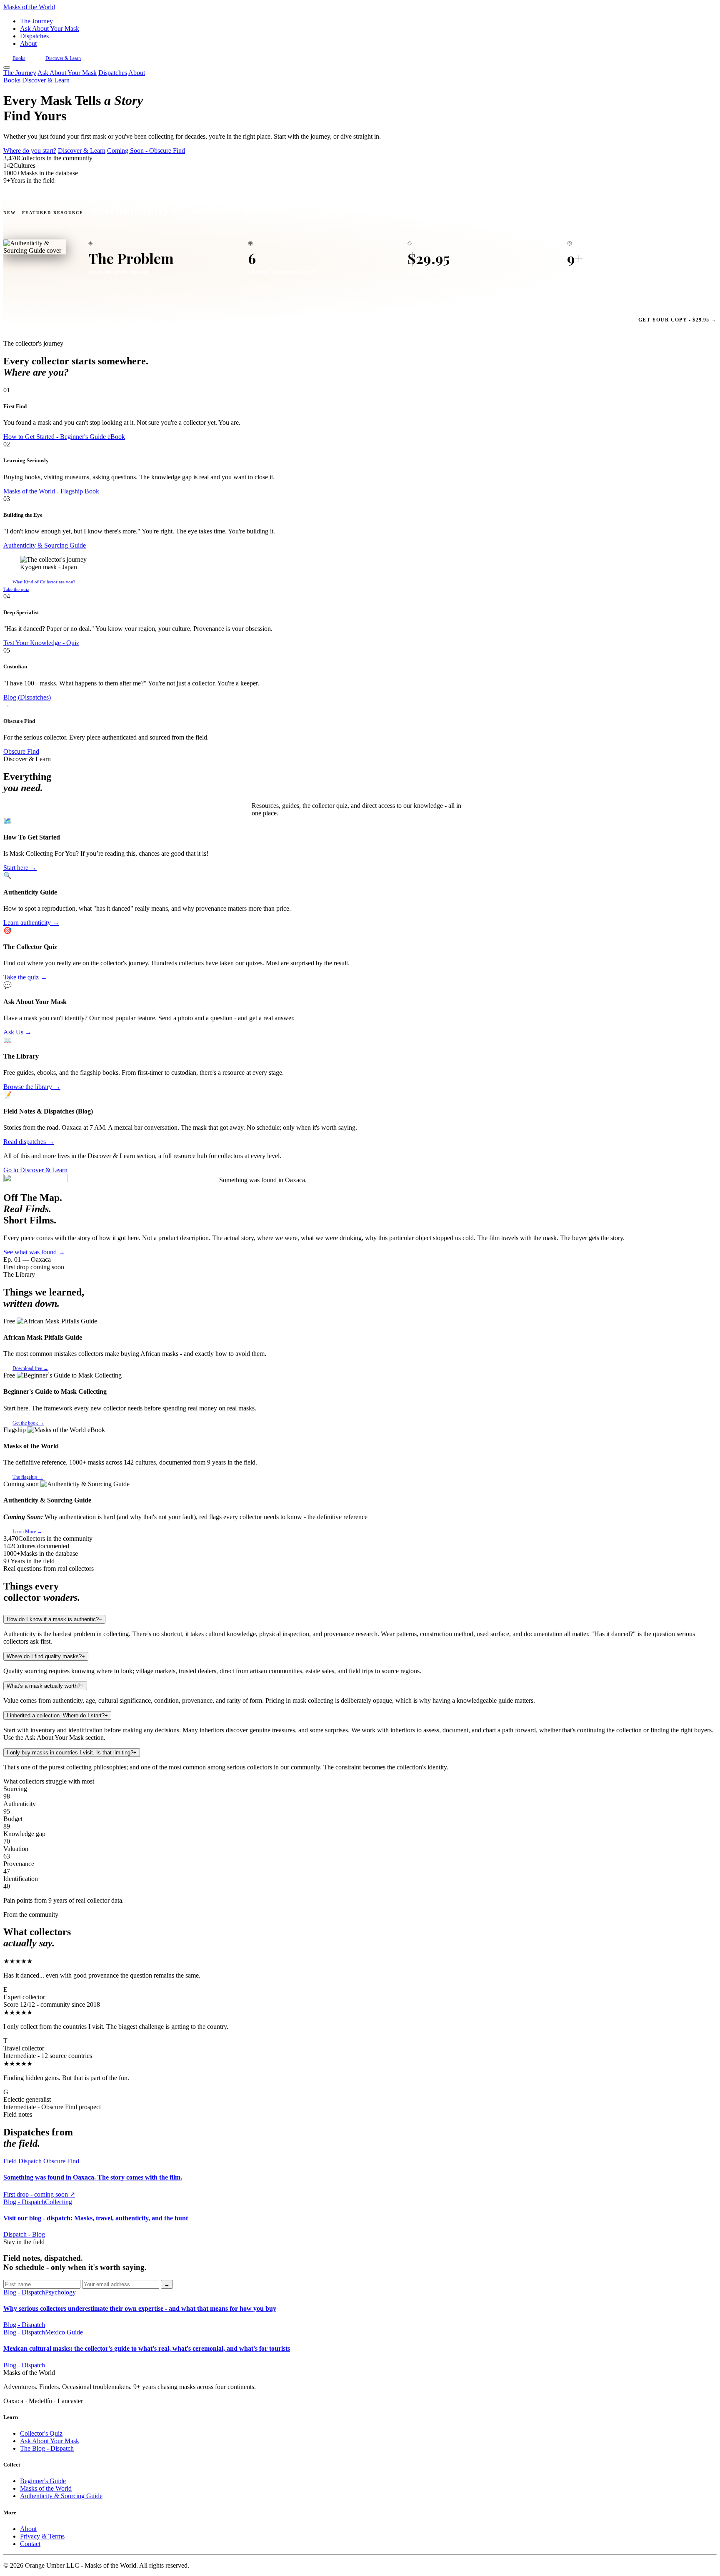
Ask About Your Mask (50, 29)
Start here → (20, 868)
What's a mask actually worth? (45, 1686)
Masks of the (29, 7)
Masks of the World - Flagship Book (51, 491)
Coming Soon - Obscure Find (146, 151)
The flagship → (28, 1477)
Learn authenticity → (31, 923)
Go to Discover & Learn (35, 1170)
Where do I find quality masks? (46, 1656)
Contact (30, 2544)
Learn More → (27, 1532)
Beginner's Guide (43, 2481)
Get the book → (28, 1423)
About (28, 44)
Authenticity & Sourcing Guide (45, 545)
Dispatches (34, 36)
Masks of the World (46, 2488)
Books (19, 58)
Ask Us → (17, 1032)
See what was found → (34, 1252)
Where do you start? (30, 151)
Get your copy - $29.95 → (677, 320)
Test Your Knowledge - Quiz (41, 643)
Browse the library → (32, 1087)
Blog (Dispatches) (27, 697)
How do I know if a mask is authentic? (54, 1619)
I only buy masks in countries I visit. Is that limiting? (72, 1753)
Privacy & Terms (42, 2536)
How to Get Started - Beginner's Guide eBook (64, 437)
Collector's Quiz (41, 2433)
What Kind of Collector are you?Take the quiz (39, 585)
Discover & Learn (63, 58)
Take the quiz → (25, 977)
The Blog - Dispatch (47, 2448)
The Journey (36, 21)
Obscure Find (21, 751)
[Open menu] (7, 67)
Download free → (30, 1368)
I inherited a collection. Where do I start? (57, 1715)
